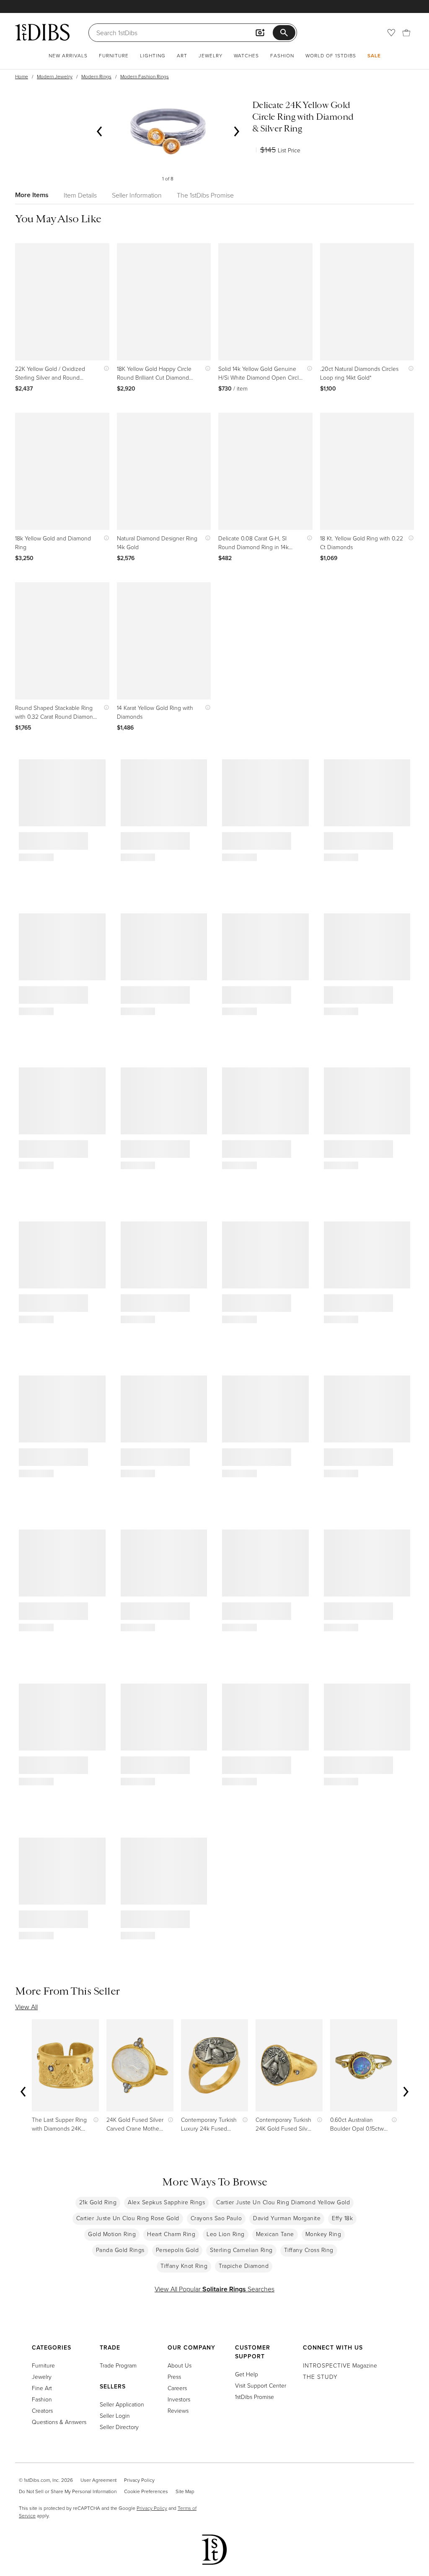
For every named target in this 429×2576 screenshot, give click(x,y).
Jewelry (211, 55)
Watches (246, 55)
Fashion (282, 55)
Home (22, 76)
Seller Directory (119, 2427)
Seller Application (122, 2404)
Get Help (247, 2374)
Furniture (114, 55)
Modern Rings (96, 76)
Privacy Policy (139, 2480)
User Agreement (98, 2480)
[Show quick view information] (105, 369)
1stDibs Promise (255, 2397)
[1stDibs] (42, 32)
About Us (180, 2365)
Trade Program (118, 2365)
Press (174, 2377)
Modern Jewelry (55, 76)
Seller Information (137, 195)
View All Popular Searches (214, 2289)
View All (26, 2007)
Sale (374, 55)
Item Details (80, 195)
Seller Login (115, 2415)
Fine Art (42, 2388)
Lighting (153, 55)
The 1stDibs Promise (205, 195)
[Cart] (406, 33)
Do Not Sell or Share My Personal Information (68, 2491)
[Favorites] (391, 33)
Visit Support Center (261, 2385)
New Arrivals (68, 55)
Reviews (178, 2410)
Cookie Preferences (146, 2491)
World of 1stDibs (331, 55)
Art (182, 55)
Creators (42, 2410)
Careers (177, 2388)
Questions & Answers (59, 2422)
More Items (32, 195)
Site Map (185, 2491)
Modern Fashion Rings (145, 76)
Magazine (340, 2365)
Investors (179, 2399)
